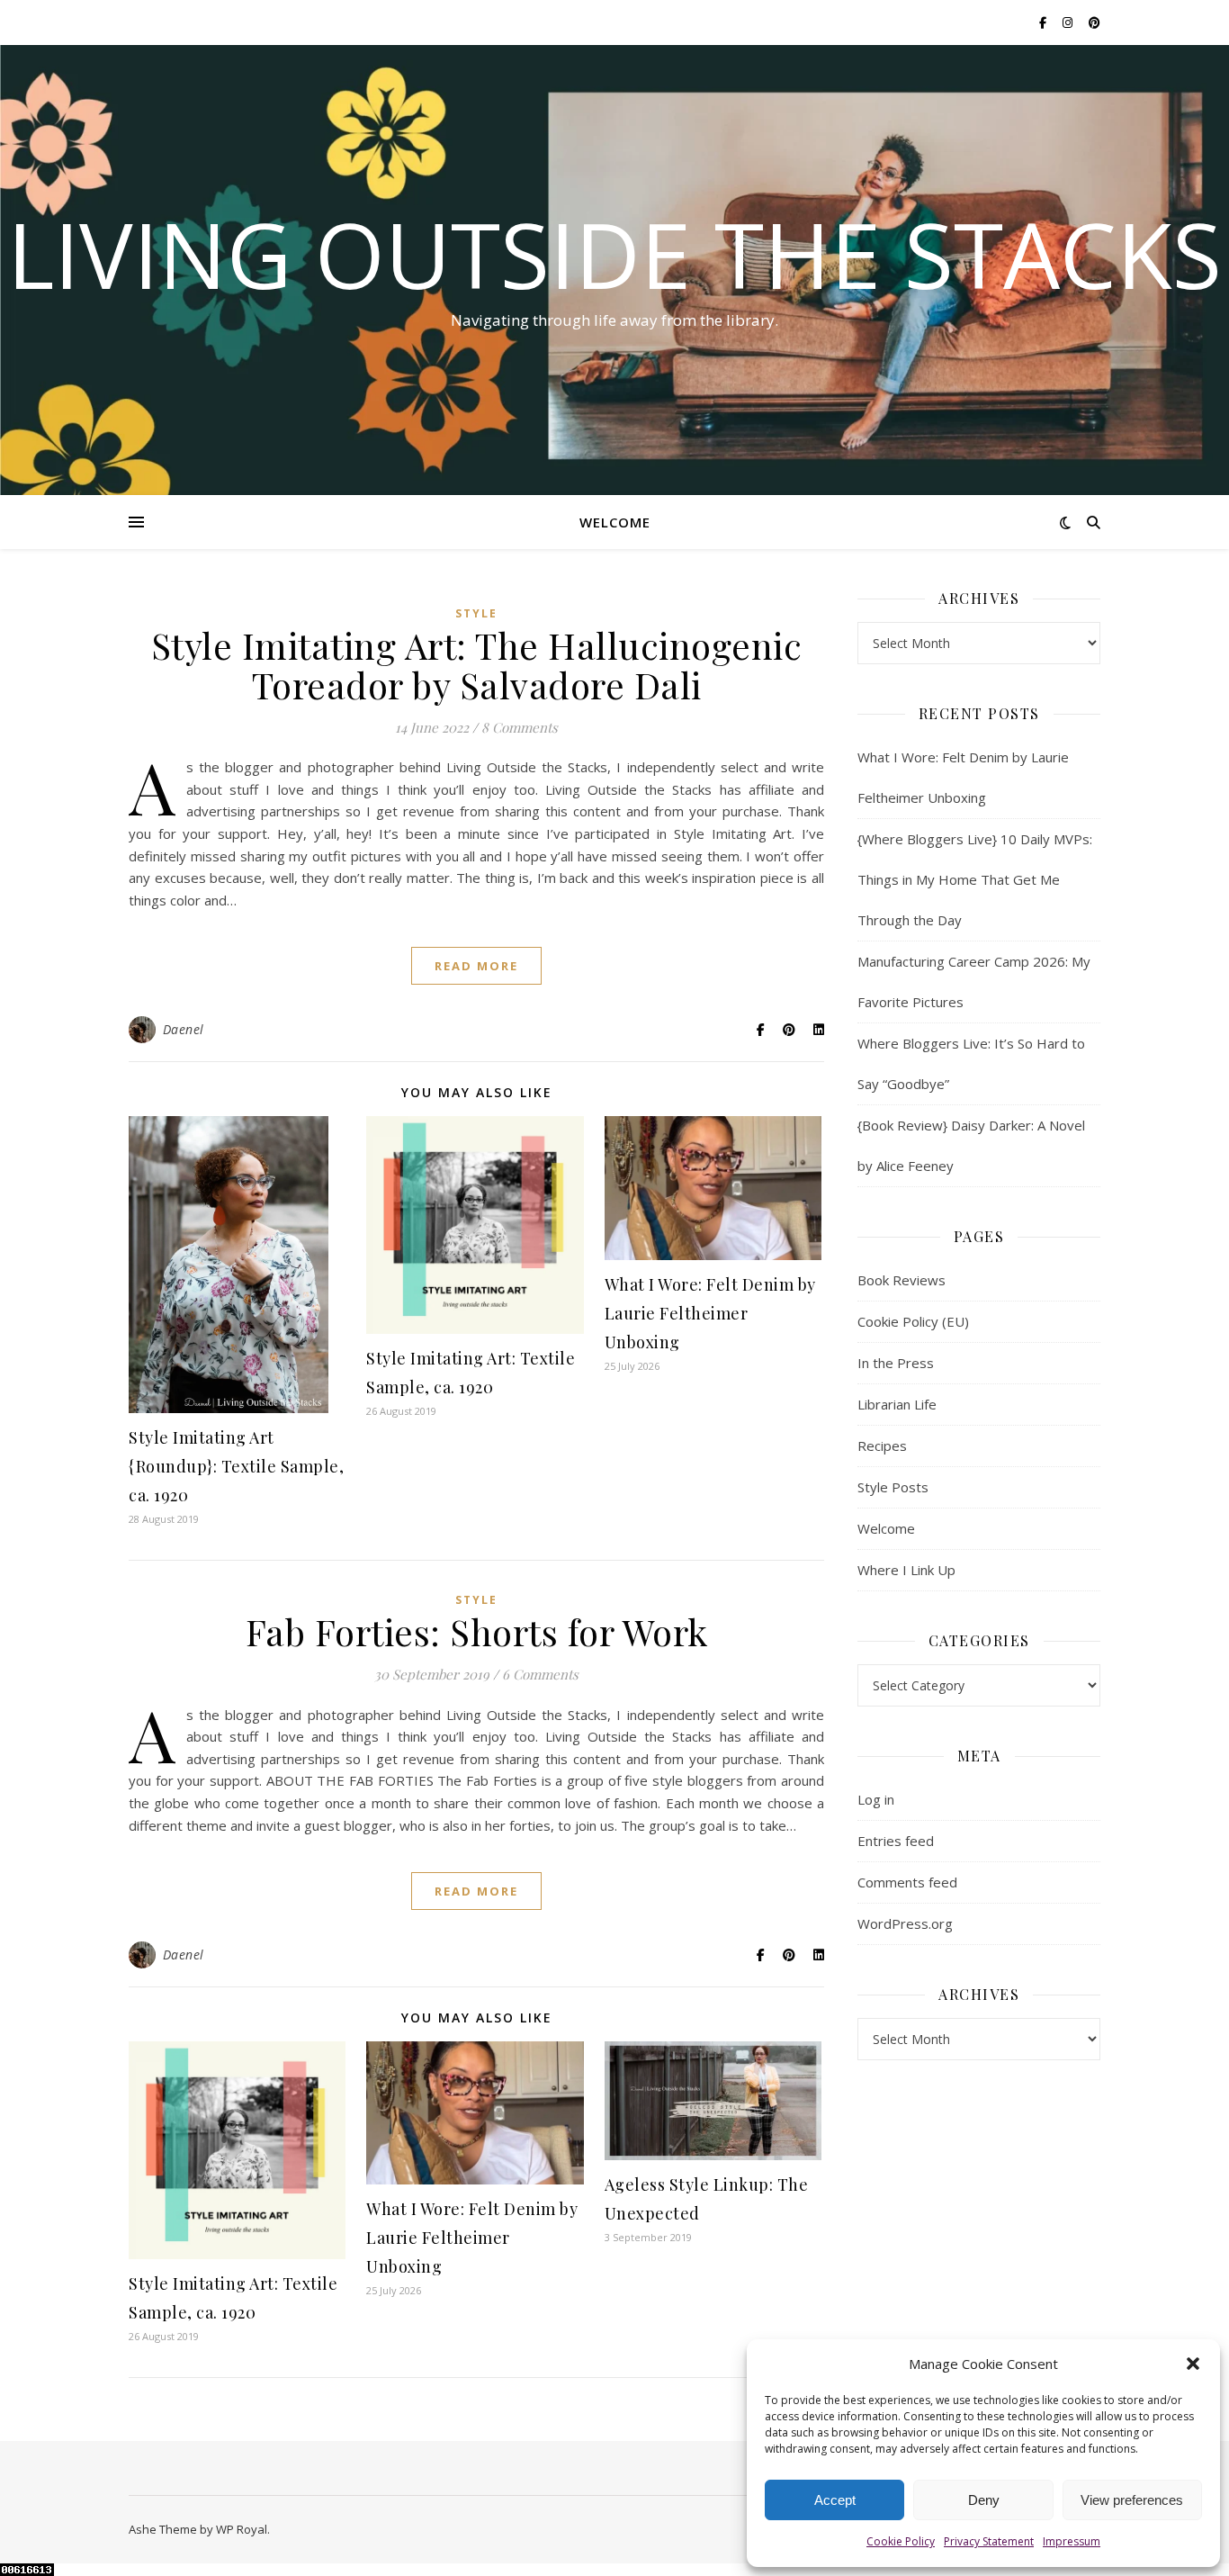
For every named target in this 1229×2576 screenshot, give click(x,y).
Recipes (882, 1446)
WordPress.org (905, 1923)
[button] (1193, 2364)
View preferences (1132, 2500)
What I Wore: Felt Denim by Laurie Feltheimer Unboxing (710, 1313)
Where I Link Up (906, 1570)
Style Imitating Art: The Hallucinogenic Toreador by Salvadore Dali (477, 665)
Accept (835, 2500)
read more (476, 966)
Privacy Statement (989, 2541)
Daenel (184, 1029)
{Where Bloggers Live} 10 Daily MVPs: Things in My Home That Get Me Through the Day (975, 879)
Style (476, 613)
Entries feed (896, 1841)
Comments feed (907, 1882)
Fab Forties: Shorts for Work (477, 1631)
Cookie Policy (901, 2541)
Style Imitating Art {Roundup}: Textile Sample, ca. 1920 (236, 1466)
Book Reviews (902, 1280)
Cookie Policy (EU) (913, 1321)
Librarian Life (897, 1404)
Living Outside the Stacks (614, 254)
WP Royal (242, 2529)
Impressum (1072, 2541)
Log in (876, 1799)
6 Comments (540, 1674)
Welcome (615, 522)
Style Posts (893, 1487)
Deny (984, 2500)
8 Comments (520, 727)
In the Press (896, 1363)
